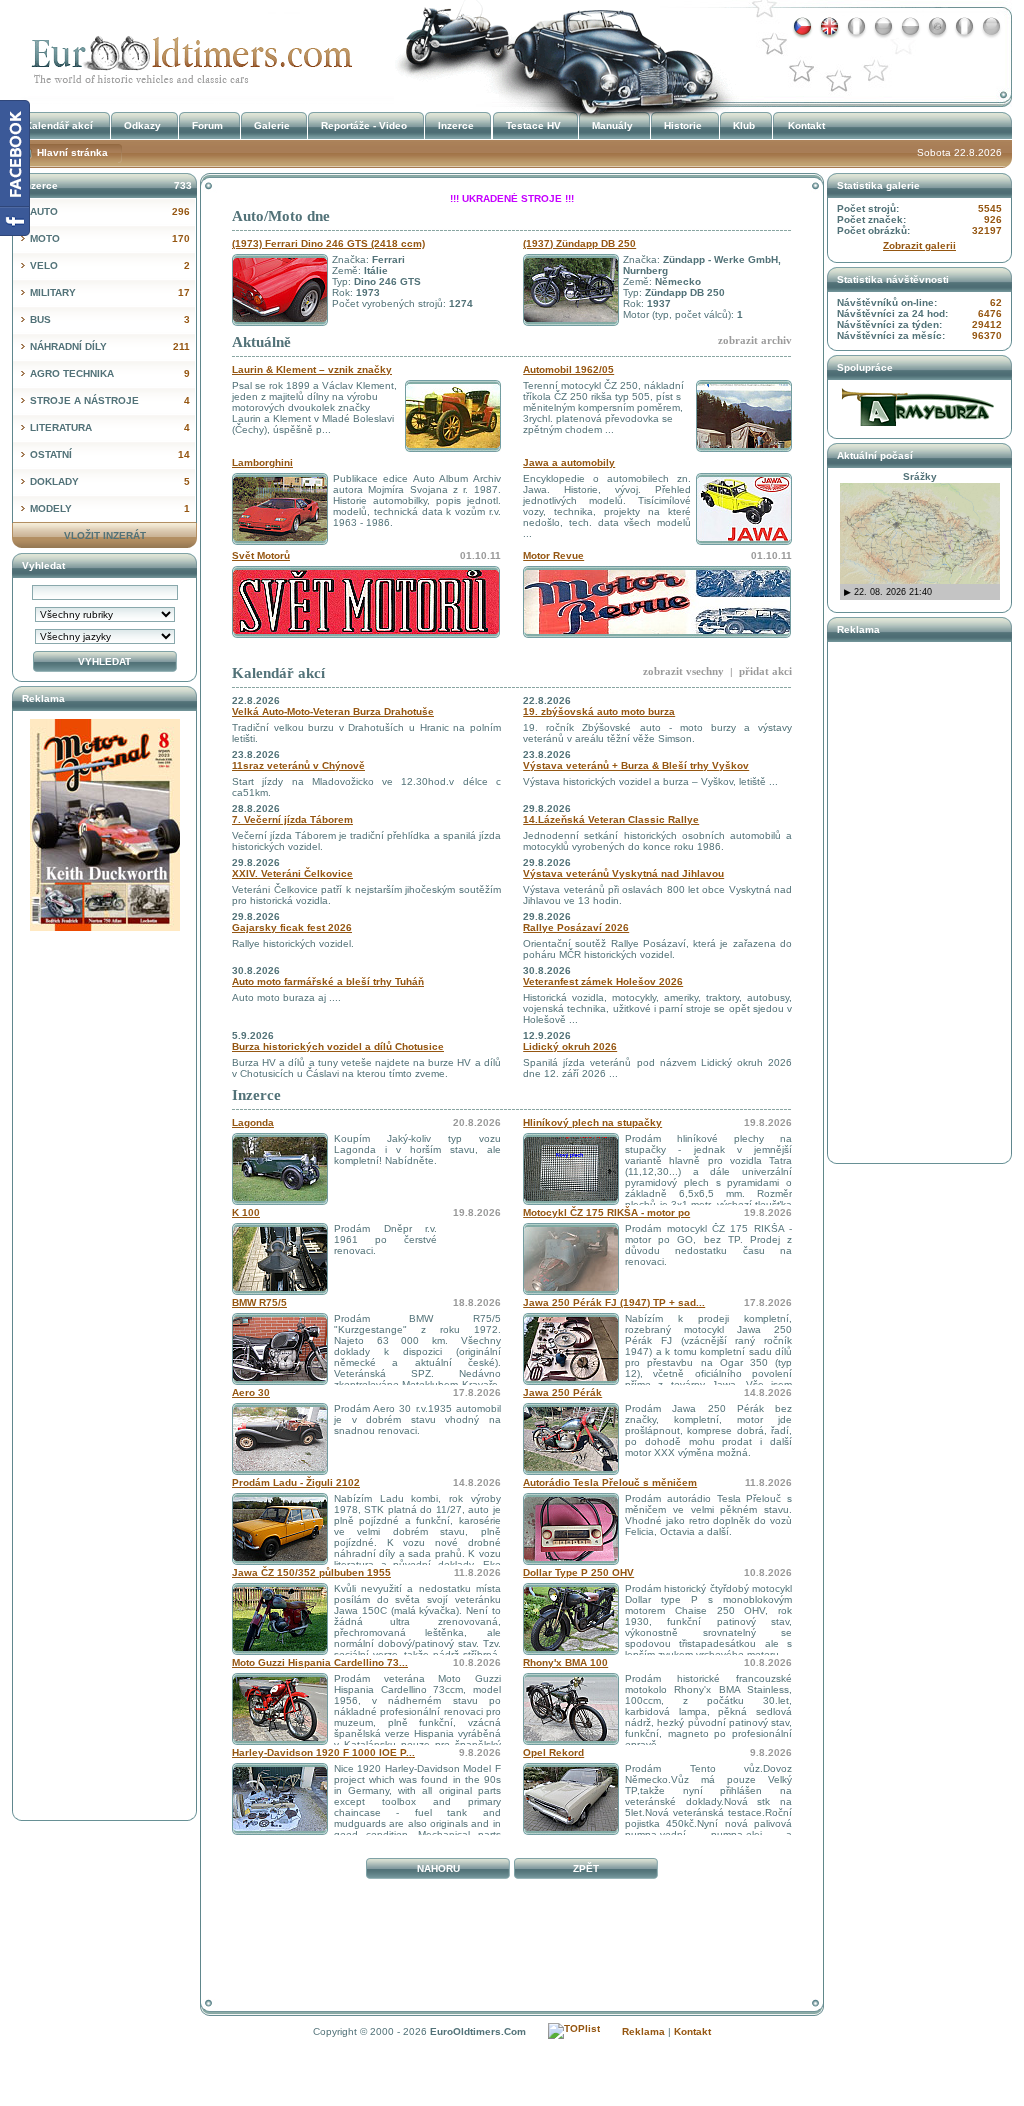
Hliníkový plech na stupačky (592, 1122)
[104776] (280, 1651)
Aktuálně (261, 342)
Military (110, 292)
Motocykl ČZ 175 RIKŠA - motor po (606, 1212)
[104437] (571, 1561)
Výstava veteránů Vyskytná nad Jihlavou (623, 873)
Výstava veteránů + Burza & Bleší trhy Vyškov (636, 765)
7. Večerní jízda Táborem (292, 819)
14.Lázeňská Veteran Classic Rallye (611, 819)
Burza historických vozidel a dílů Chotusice (338, 1046)
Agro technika (110, 373)
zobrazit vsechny (683, 671)
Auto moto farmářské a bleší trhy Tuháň (328, 981)
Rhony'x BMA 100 (565, 1662)
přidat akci (765, 671)
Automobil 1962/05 (568, 369)
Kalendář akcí (278, 673)
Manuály (612, 125)
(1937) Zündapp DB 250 (579, 243)
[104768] (571, 1831)
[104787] (280, 1201)
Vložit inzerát (105, 535)
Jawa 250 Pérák (562, 1392)
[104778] (280, 1561)
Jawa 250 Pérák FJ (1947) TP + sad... (614, 1302)
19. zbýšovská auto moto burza (599, 711)
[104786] (571, 1201)
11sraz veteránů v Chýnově (298, 765)
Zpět (586, 1868)
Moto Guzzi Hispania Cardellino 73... (320, 1662)
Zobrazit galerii (919, 245)
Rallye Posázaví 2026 (576, 927)
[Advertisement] (512, 1931)
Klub (744, 125)
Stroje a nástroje (110, 400)
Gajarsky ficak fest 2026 (292, 927)
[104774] (280, 1741)
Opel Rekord (553, 1752)
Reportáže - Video (364, 125)
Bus (110, 319)
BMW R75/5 (259, 1302)
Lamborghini (262, 462)
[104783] (280, 1381)
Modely (110, 508)
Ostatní (110, 454)
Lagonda (253, 1122)
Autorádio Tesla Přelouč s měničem (610, 1482)
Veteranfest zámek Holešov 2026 (603, 981)
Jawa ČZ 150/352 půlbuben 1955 (311, 1572)
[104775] (571, 1651)
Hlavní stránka (72, 152)
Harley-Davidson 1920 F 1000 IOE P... (323, 1752)
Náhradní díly (110, 346)
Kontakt (806, 125)
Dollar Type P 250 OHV (578, 1572)
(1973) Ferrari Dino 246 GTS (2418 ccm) (328, 243)
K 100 (246, 1212)
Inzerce (256, 1095)
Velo (110, 265)
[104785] (571, 1291)
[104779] (280, 1471)
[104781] (571, 1381)
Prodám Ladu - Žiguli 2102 (296, 1482)
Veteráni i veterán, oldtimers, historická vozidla (187, 53)
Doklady (110, 481)
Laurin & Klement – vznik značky (312, 369)
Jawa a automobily (569, 462)
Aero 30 (251, 1392)
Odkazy (142, 125)
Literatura (110, 427)
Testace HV (533, 125)
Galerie (272, 125)
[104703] (571, 1471)
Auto (110, 211)
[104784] (280, 1291)
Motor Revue (553, 555)
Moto (110, 238)
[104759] (280, 1831)
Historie (683, 125)
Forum (207, 125)
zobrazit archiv (755, 340)
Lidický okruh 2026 (570, 1046)
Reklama (643, 2031)
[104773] (571, 1741)
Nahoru (438, 1868)
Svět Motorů (261, 555)
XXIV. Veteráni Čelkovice (292, 873)
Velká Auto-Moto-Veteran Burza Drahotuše (333, 711)
